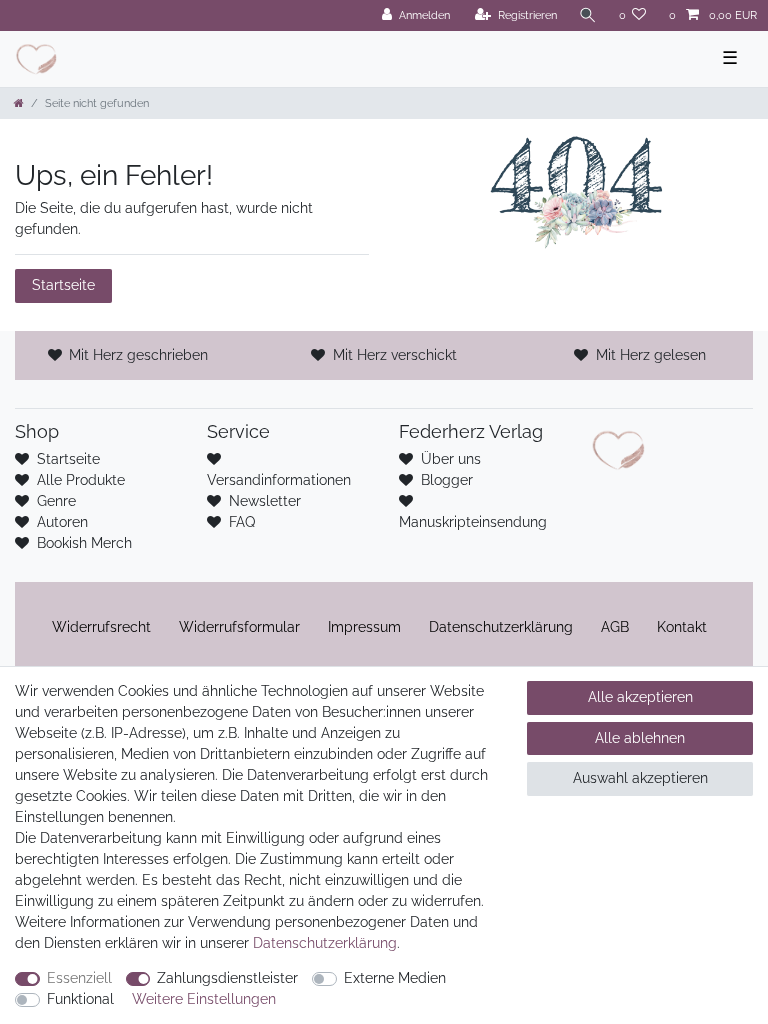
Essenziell (79, 978)
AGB (615, 627)
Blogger (447, 480)
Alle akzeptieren (640, 697)
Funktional (80, 999)
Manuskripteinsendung (473, 522)
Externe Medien (395, 978)
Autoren (62, 522)
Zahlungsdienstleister (227, 978)
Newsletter (265, 501)
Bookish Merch (84, 543)
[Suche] (588, 15)
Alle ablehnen (640, 738)
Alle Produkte (81, 480)
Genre (56, 501)
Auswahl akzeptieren (640, 778)
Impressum (364, 627)
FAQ (242, 522)
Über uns (451, 459)
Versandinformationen (279, 480)
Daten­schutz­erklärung (501, 627)
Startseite (63, 285)
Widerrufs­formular (239, 627)
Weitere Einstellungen (204, 999)
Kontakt (682, 627)
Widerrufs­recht (101, 627)
